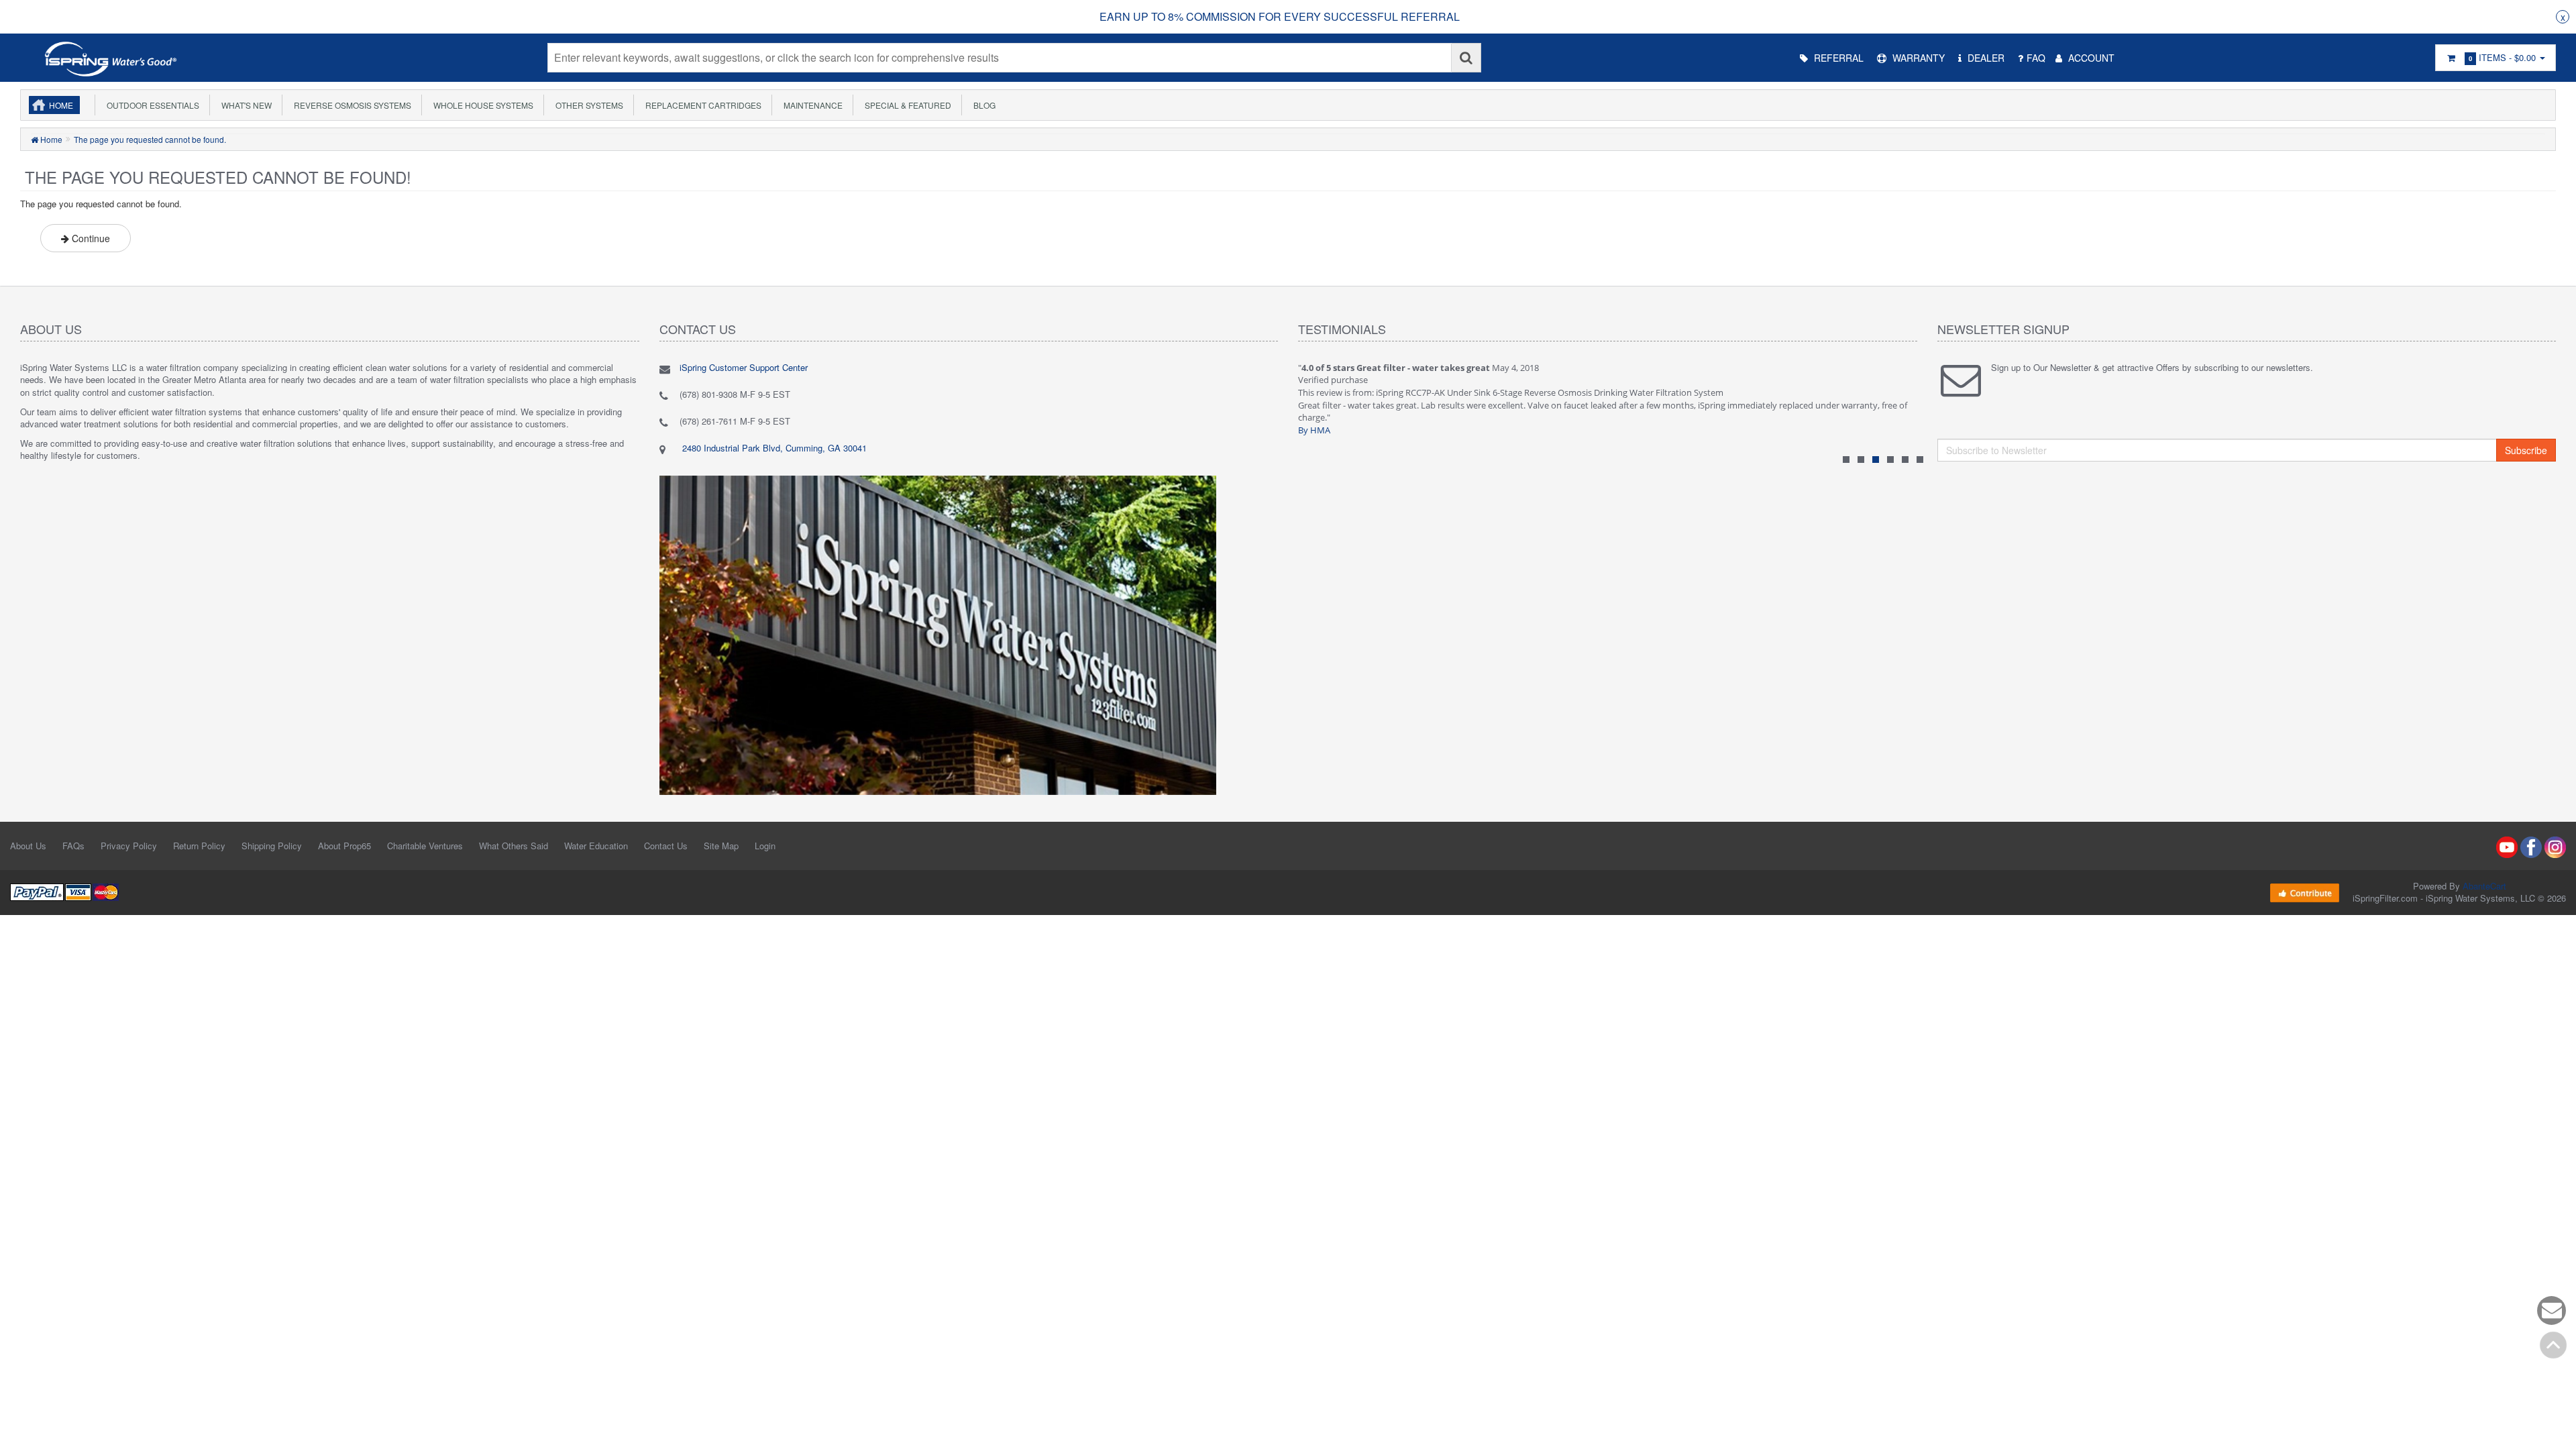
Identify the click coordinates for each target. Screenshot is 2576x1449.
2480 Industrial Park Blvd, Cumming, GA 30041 (773, 448)
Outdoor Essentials (151, 105)
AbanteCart (2484, 886)
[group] (1280, 17)
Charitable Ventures (425, 846)
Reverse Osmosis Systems (351, 105)
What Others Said (514, 846)
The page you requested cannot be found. (150, 139)
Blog (982, 105)
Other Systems (587, 105)
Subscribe (2526, 450)
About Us (28, 846)
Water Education (596, 846)
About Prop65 (344, 846)
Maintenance (811, 105)
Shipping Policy (272, 846)
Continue (90, 238)
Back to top (2553, 1345)
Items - (2502, 57)
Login (765, 846)
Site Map (721, 846)
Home (61, 105)
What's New (245, 105)
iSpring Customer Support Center (744, 367)
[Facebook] (2531, 846)
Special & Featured (906, 105)
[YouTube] (2507, 846)
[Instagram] (2555, 846)
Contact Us (666, 846)
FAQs (73, 846)
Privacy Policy (129, 846)
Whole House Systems (481, 105)
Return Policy (199, 846)
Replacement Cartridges (701, 105)
